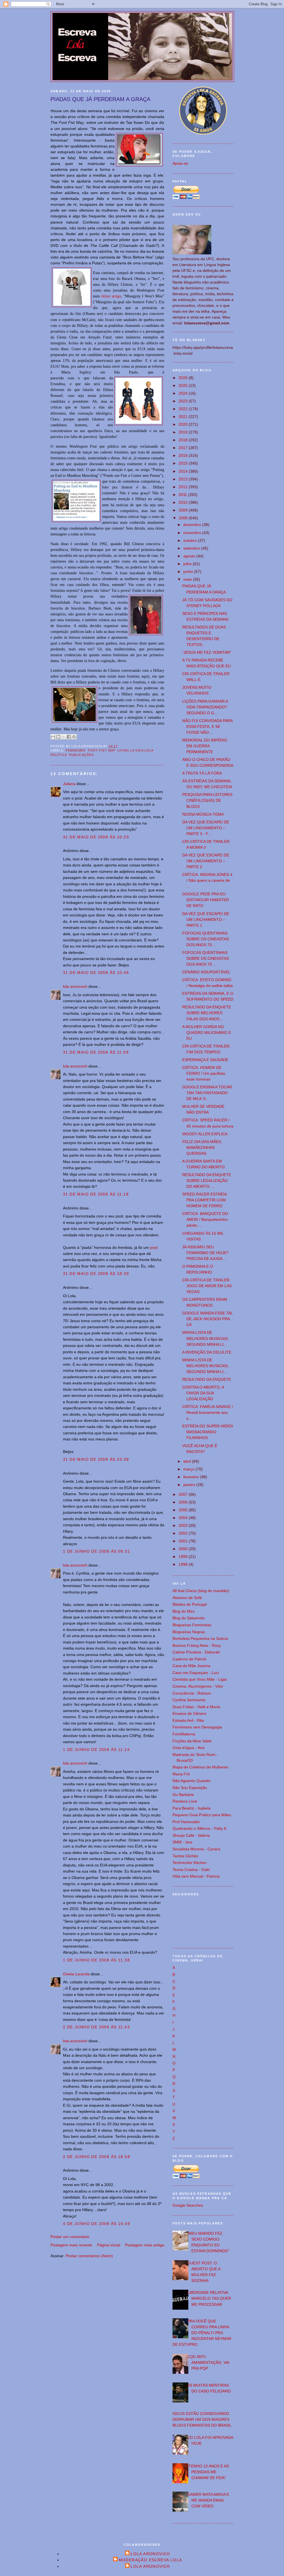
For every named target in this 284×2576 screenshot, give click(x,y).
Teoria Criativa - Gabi (191, 1870)
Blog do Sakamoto (189, 1618)
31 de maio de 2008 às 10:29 (96, 837)
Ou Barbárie (183, 1795)
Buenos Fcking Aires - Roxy (197, 1645)
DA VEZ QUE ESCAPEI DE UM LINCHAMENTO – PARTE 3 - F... (206, 828)
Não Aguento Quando (192, 1781)
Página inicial (109, 2245)
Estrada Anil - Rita (188, 1720)
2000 (184, 1549)
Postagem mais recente (71, 2245)
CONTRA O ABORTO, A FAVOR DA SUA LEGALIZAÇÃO (203, 1393)
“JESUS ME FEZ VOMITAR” (207, 652)
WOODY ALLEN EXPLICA (205, 1134)
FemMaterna (184, 1734)
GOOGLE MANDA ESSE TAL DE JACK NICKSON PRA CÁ (207, 1319)
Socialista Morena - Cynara (196, 1849)
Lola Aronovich (150, 2554)
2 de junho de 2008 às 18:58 (97, 2157)
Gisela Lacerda (76, 1974)
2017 (184, 448)
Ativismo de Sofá (187, 1598)
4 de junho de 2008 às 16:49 (97, 2224)
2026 (184, 378)
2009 (184, 510)
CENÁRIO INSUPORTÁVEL (206, 972)
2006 (184, 1502)
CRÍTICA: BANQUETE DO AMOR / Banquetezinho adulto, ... (205, 1219)
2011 (183, 495)
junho (189, 572)
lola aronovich (75, 986)
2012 (184, 487)
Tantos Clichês (185, 1856)
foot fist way (102, 750)
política (59, 755)
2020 (184, 424)
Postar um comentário (70, 2237)
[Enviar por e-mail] (53, 737)
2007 (184, 1494)
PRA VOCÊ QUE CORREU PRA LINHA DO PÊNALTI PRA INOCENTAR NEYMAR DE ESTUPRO (202, 2333)
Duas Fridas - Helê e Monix (196, 1707)
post (154, 1247)
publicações (81, 755)
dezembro (193, 525)
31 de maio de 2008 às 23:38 (96, 1459)
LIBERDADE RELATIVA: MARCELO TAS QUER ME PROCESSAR (209, 2298)
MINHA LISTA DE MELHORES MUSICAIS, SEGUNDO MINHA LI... (206, 1338)
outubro (191, 540)
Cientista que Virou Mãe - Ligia (200, 1679)
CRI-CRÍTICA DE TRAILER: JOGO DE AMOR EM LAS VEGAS (207, 1286)
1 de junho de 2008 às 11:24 (96, 1750)
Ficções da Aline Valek (192, 1741)
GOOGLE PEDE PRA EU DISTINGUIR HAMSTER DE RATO (206, 900)
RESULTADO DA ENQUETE (207, 1379)
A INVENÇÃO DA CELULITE (207, 1352)
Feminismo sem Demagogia (197, 1727)
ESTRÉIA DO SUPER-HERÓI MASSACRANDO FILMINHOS (208, 1432)
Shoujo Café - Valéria (191, 1835)
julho (188, 564)
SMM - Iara (182, 1842)
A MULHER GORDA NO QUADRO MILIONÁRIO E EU (207, 1033)
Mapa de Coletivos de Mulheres (200, 1767)
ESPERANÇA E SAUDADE (205, 1060)
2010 (184, 502)
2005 (184, 1510)
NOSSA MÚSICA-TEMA (203, 814)
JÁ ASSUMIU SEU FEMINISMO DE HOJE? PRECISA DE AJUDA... (205, 1253)
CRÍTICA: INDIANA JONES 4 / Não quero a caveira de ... (207, 880)
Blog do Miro (184, 1611)
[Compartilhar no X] (64, 737)
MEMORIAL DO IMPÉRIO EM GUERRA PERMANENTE (205, 746)
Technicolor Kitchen (190, 1863)
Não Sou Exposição (190, 1788)
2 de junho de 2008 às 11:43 (96, 2027)
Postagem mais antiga (145, 2245)
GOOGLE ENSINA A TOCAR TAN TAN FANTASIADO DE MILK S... (207, 1093)
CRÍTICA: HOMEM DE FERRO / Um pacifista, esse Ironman (204, 1073)
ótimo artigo (111, 296)
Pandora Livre (185, 1801)
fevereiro (192, 1477)
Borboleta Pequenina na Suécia (200, 1638)
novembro (193, 533)
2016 (184, 455)
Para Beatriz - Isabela (192, 1808)
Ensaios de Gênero (189, 1713)
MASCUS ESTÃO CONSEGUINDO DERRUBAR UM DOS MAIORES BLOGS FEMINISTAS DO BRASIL (200, 2419)
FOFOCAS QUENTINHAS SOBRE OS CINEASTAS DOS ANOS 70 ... (206, 939)
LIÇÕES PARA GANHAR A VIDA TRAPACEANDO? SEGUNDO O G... (205, 707)
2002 (184, 1533)
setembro (192, 548)
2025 (184, 385)
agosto (190, 556)
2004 (184, 1518)
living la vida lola (135, 750)
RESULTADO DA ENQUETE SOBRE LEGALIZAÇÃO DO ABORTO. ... (207, 1181)
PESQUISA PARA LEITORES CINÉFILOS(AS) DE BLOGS (207, 800)
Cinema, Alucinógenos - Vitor (198, 1686)
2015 (184, 463)
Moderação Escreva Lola (150, 2560)
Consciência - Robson (192, 1693)
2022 (184, 409)
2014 (184, 471)
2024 (184, 393)
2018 (184, 440)
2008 (184, 518)
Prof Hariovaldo (186, 1822)
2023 (184, 401)
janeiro (190, 1485)
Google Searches (188, 2205)
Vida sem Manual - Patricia (196, 1876)
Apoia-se (180, 163)
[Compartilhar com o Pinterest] (74, 737)
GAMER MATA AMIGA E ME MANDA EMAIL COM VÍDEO (208, 2500)
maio (188, 579)
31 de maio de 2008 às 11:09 (96, 1052)
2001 (184, 1541)
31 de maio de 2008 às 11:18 (96, 1194)
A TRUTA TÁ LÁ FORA (202, 773)
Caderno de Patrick (189, 1659)
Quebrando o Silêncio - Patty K (200, 1828)
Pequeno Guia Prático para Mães (202, 1815)
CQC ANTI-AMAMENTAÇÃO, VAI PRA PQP (208, 2362)
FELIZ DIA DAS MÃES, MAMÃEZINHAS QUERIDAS (202, 1147)
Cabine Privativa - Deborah (196, 1652)
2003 (184, 1525)
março (189, 1469)
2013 (184, 479)
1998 (184, 1564)
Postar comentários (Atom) (89, 2256)
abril (188, 1461)
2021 (184, 417)
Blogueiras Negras (189, 1632)
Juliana (69, 784)
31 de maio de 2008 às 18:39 (96, 1274)
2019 (184, 432)
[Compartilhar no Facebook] (69, 737)
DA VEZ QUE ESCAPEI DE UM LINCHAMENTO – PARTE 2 (206, 861)
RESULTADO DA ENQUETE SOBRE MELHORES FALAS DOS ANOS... (207, 1013)
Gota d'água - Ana (188, 1748)
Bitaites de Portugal (190, 1604)
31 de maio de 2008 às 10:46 (96, 973)
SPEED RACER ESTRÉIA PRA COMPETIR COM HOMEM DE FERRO (204, 1200)
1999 (184, 1557)
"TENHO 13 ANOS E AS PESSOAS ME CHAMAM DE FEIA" (208, 2472)
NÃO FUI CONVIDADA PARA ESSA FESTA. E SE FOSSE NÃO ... (207, 726)
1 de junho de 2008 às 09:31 (97, 1551)
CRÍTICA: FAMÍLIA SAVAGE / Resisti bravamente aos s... (208, 1412)
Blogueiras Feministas (192, 1625)
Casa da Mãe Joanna (191, 1666)
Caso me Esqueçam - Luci (196, 1673)
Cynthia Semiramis (189, 1700)
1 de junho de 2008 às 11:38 (96, 1960)
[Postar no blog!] (58, 737)
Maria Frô (181, 1774)
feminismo (76, 750)
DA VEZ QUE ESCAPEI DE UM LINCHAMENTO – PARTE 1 (206, 919)
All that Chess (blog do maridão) (201, 1591)
